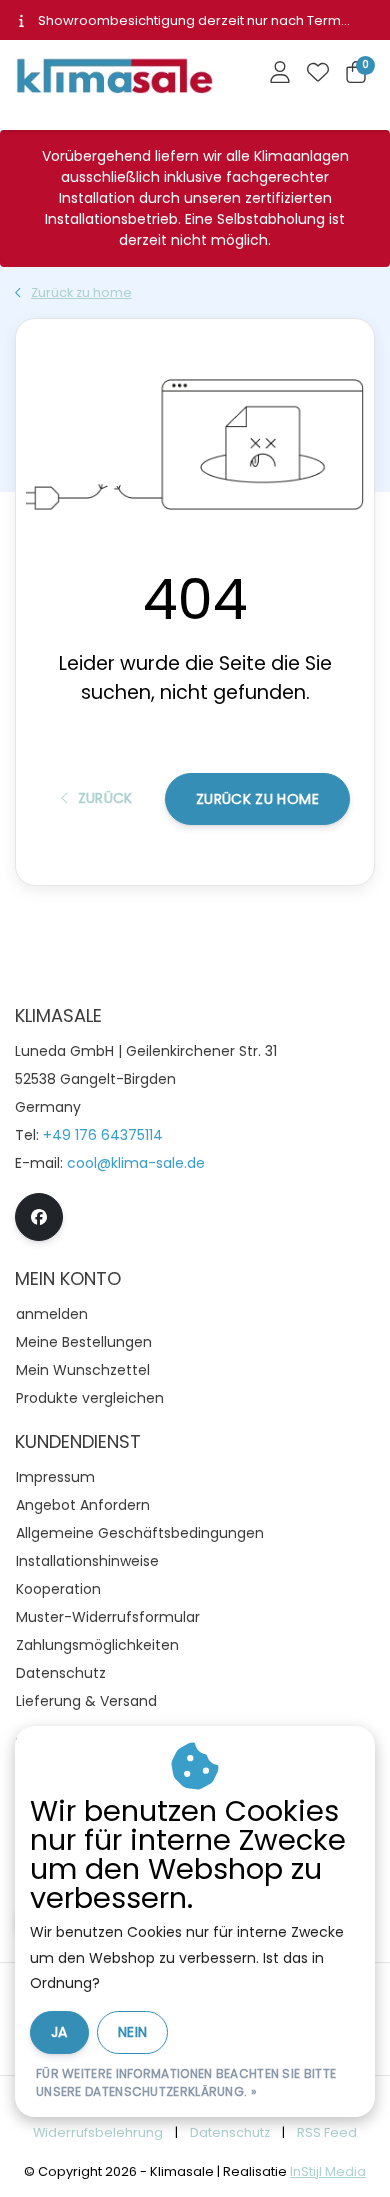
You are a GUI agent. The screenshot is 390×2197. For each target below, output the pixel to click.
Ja (59, 2032)
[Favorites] (318, 74)
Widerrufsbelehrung (98, 2132)
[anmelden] (280, 74)
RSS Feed (327, 2132)
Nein (132, 2032)
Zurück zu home (257, 799)
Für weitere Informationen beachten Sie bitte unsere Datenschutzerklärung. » (186, 2082)
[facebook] (39, 1217)
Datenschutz (230, 2132)
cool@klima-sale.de (136, 1163)
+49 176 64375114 (103, 1135)
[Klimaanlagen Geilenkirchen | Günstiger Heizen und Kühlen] (114, 80)
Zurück (104, 798)
